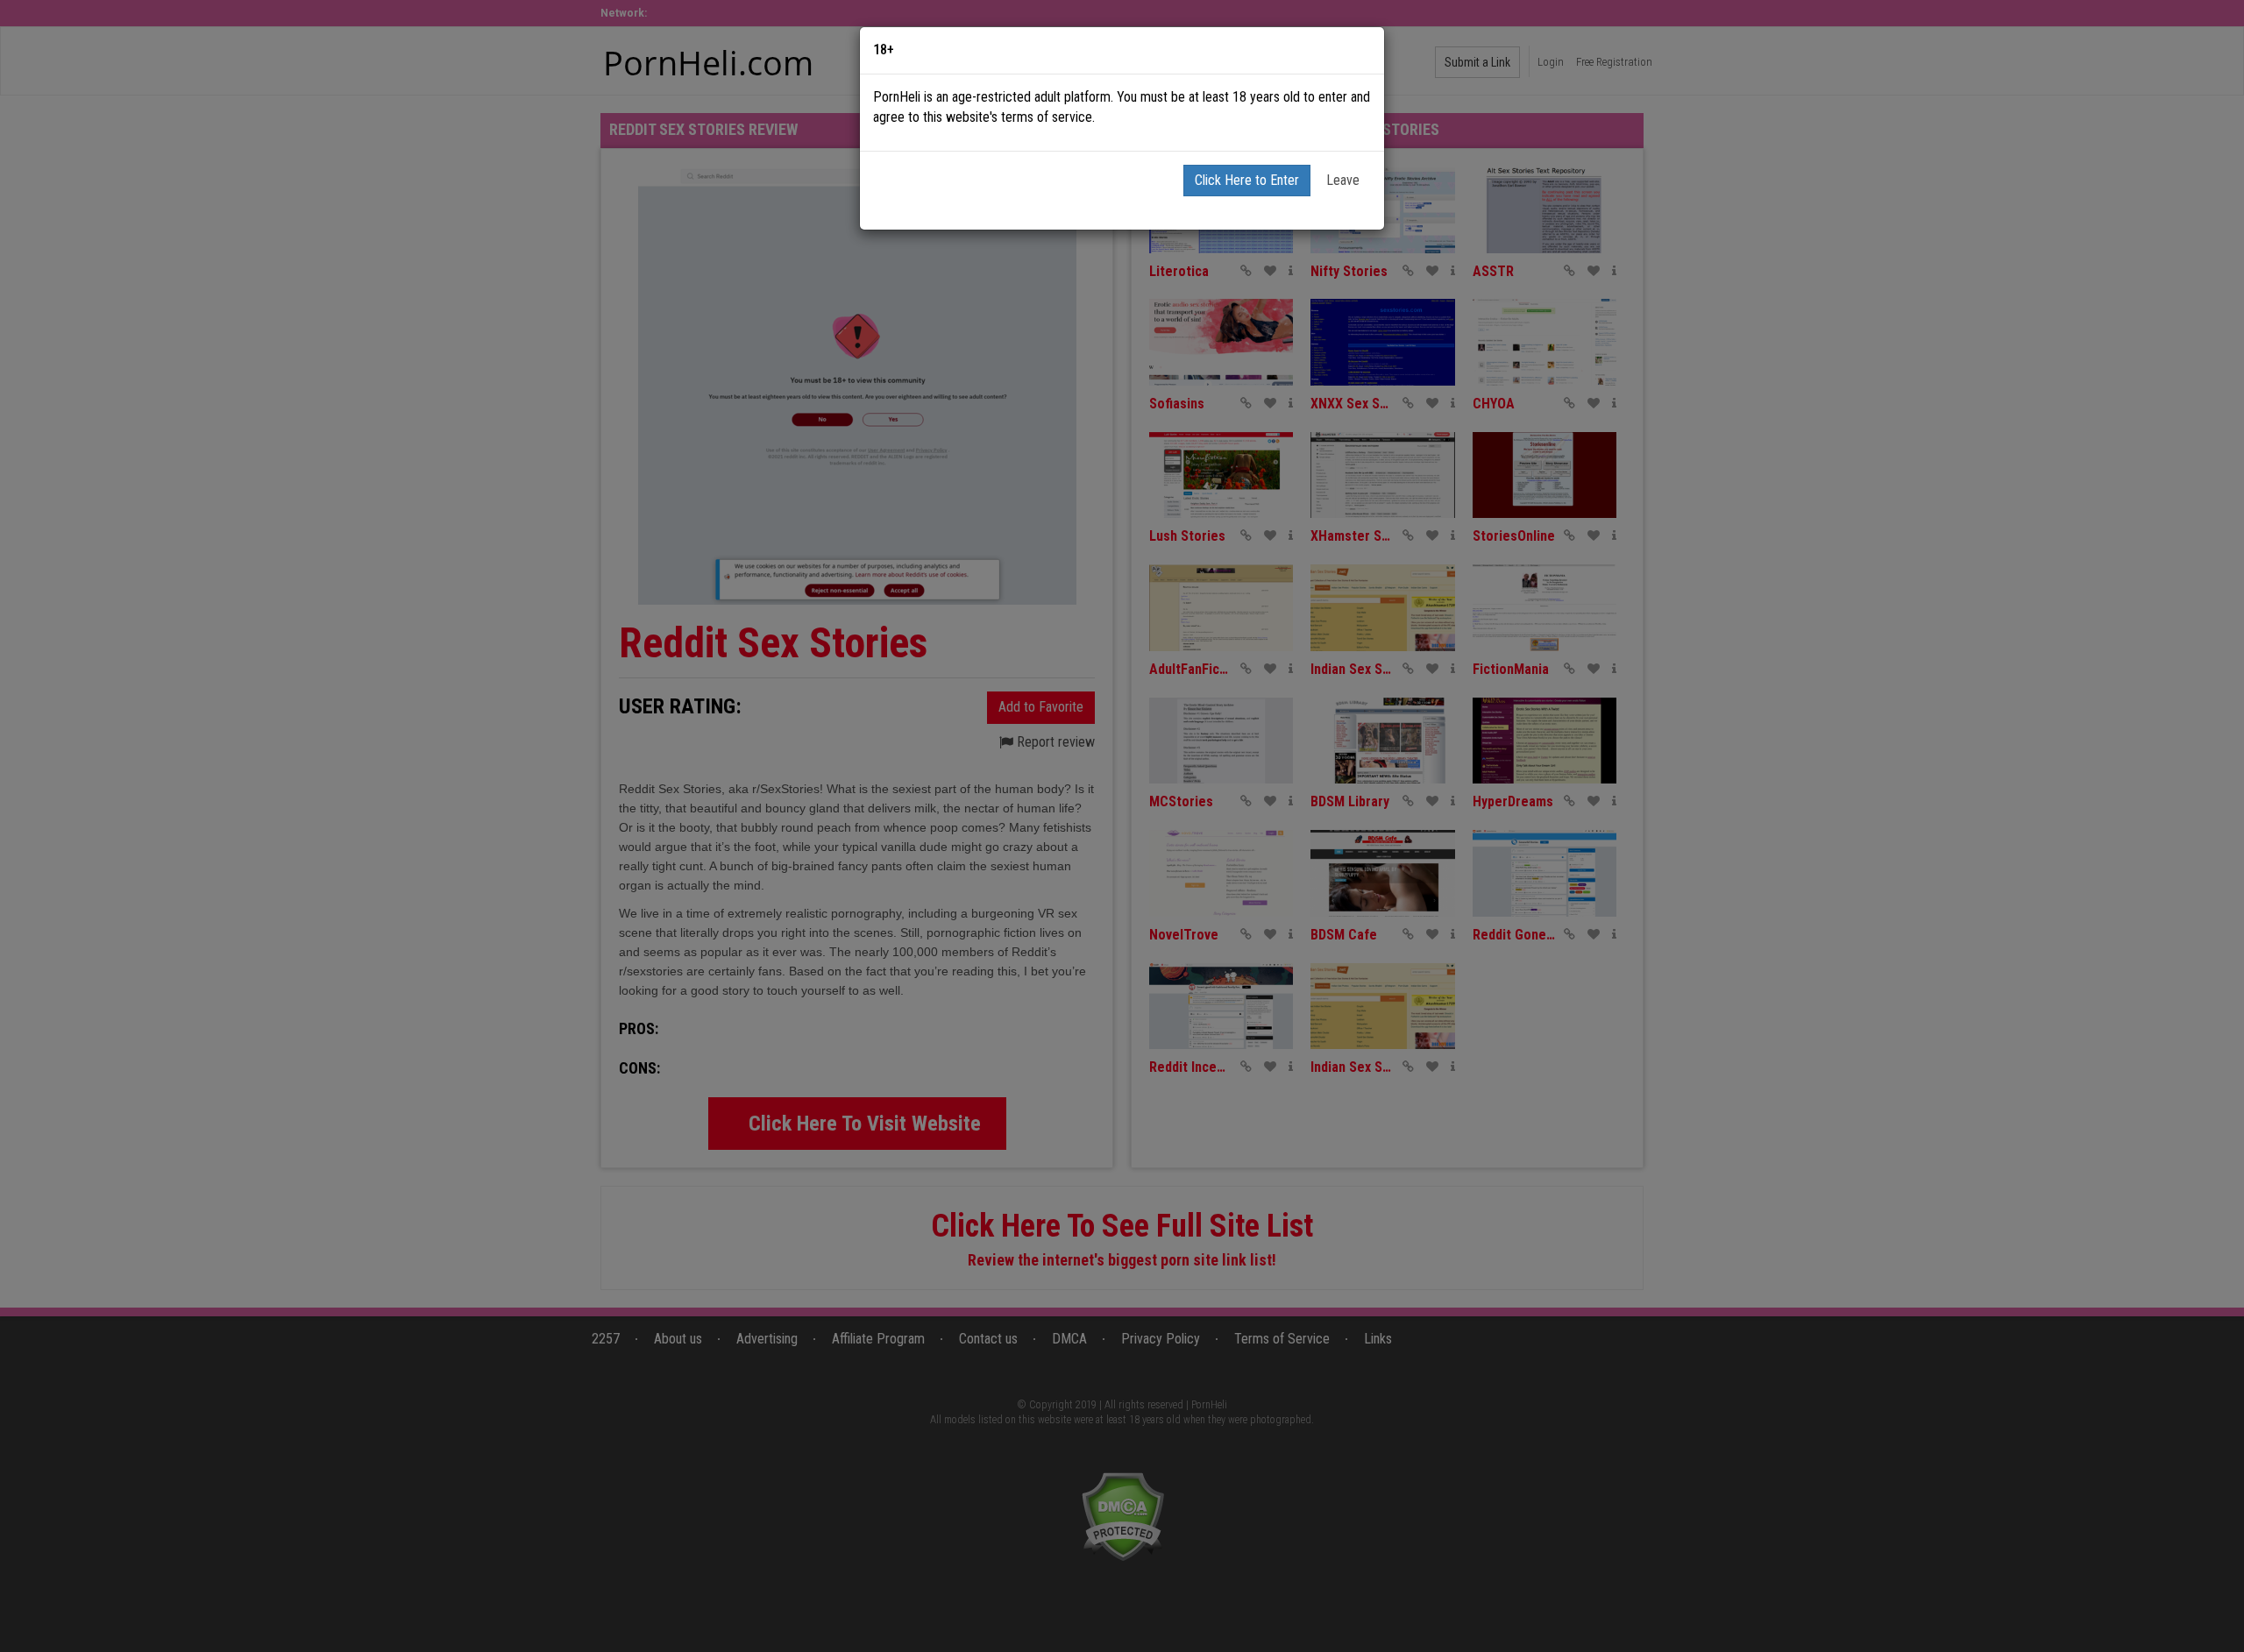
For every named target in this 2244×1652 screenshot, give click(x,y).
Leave (1343, 180)
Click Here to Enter (1247, 180)
